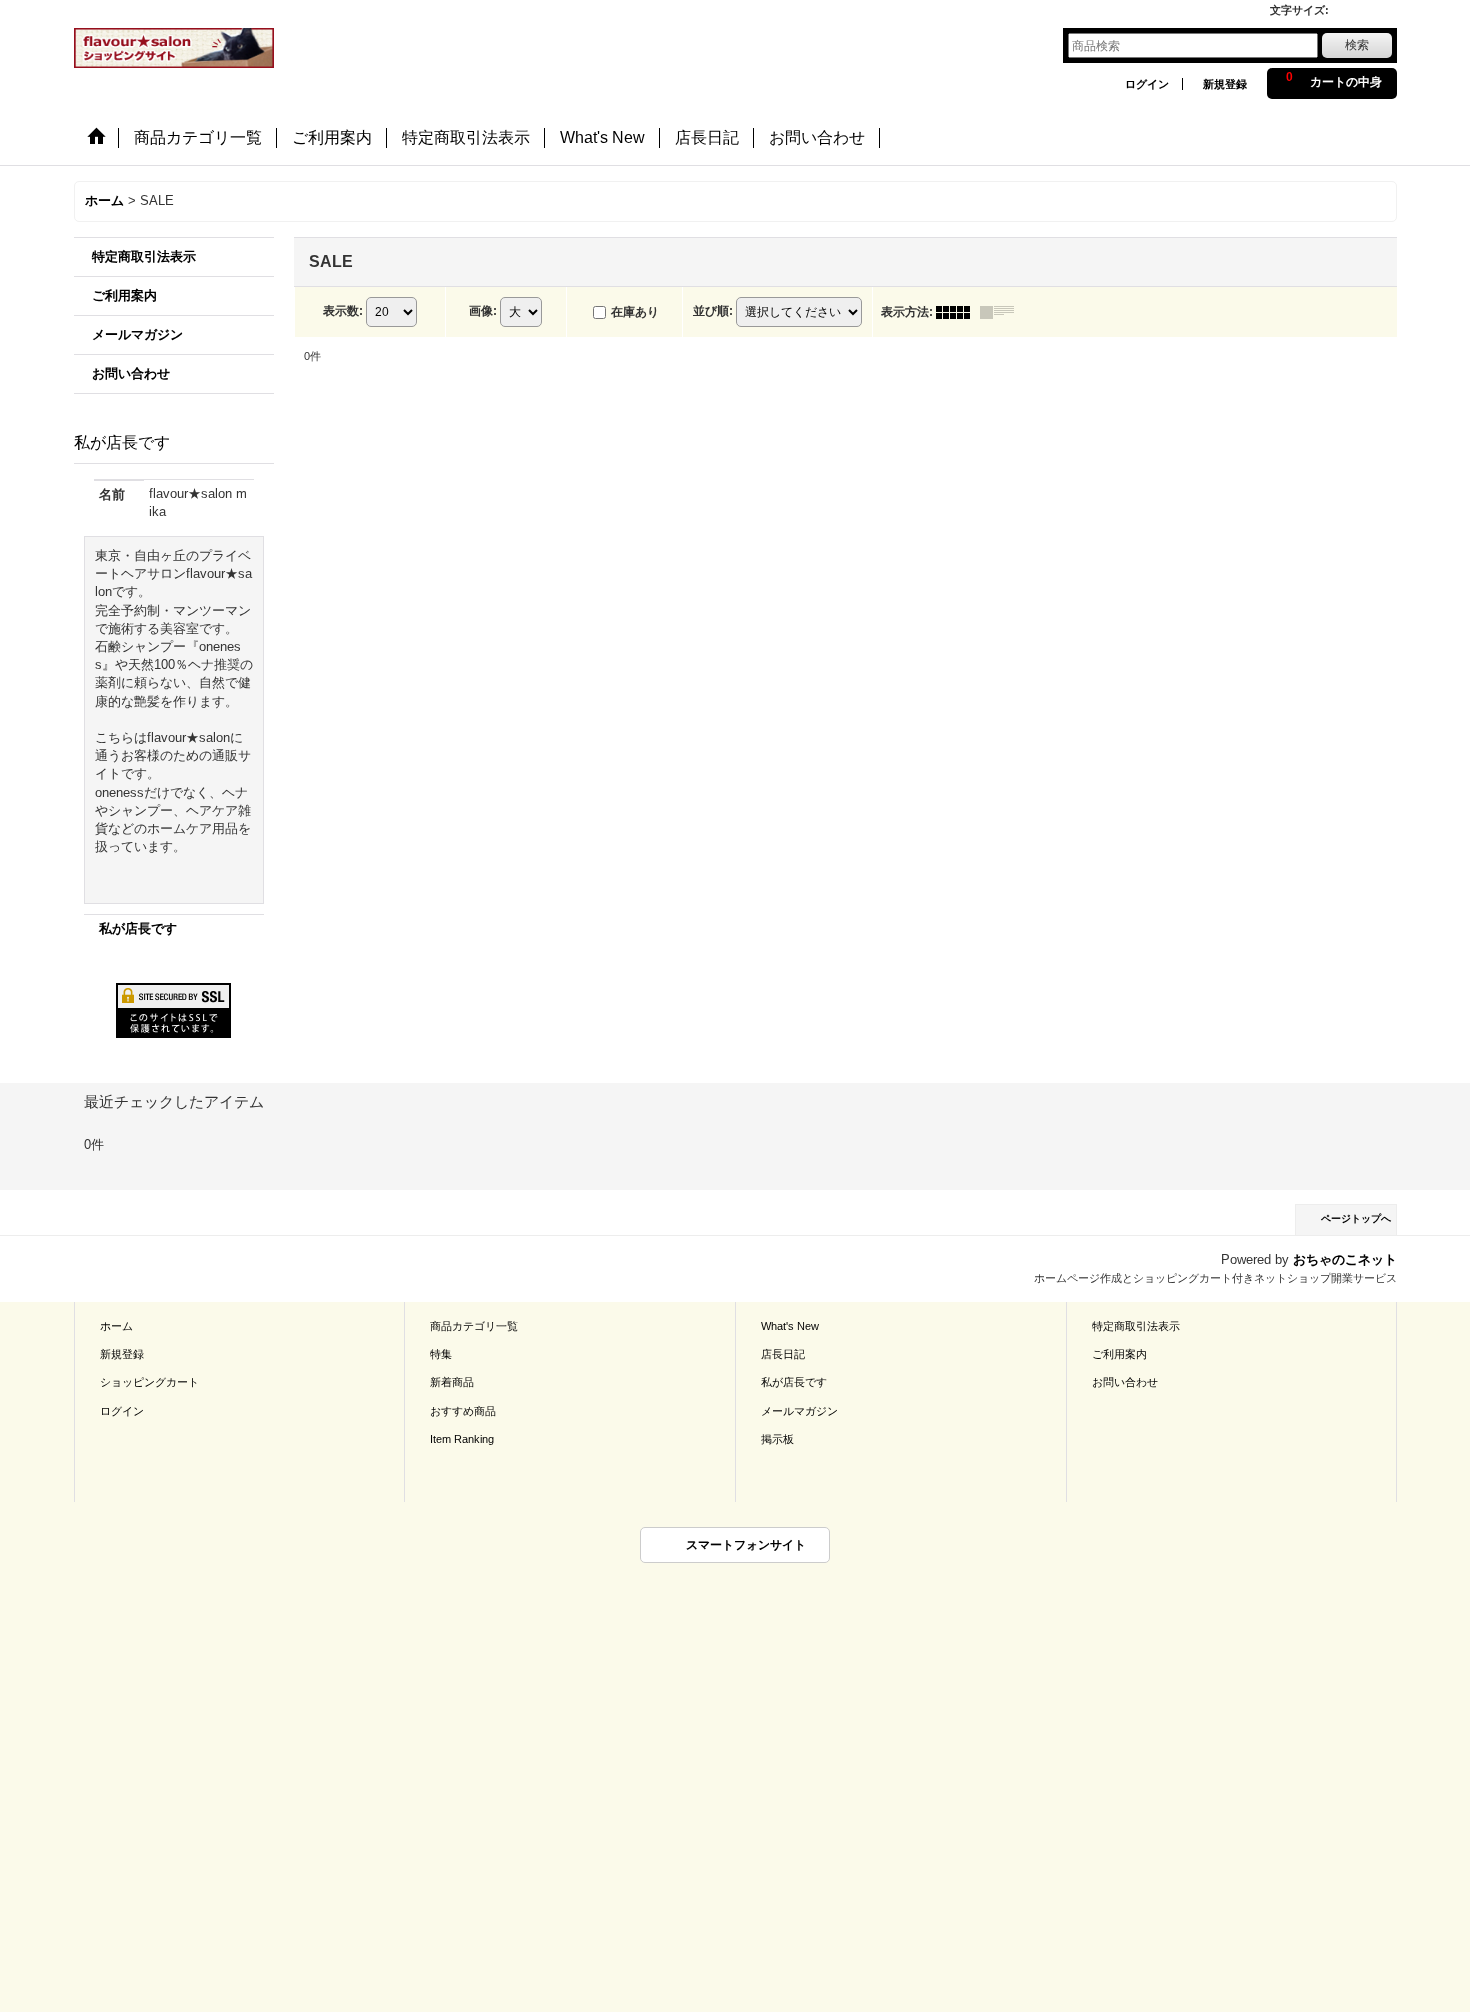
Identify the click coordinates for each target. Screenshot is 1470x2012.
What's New (790, 1326)
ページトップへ (1356, 1218)
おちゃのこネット (1345, 1259)
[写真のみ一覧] (958, 312)
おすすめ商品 (463, 1411)
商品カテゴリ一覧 (474, 1326)
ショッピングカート (149, 1382)
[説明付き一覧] (1002, 312)
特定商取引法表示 (144, 256)
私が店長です (138, 928)
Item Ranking (462, 1439)
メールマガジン (137, 334)
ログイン (1147, 84)
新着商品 (452, 1382)
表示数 (343, 311)
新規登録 (1225, 84)
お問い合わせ (131, 373)
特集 (441, 1354)
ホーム (116, 1326)
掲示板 (777, 1439)
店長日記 (783, 1354)
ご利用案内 (124, 295)
